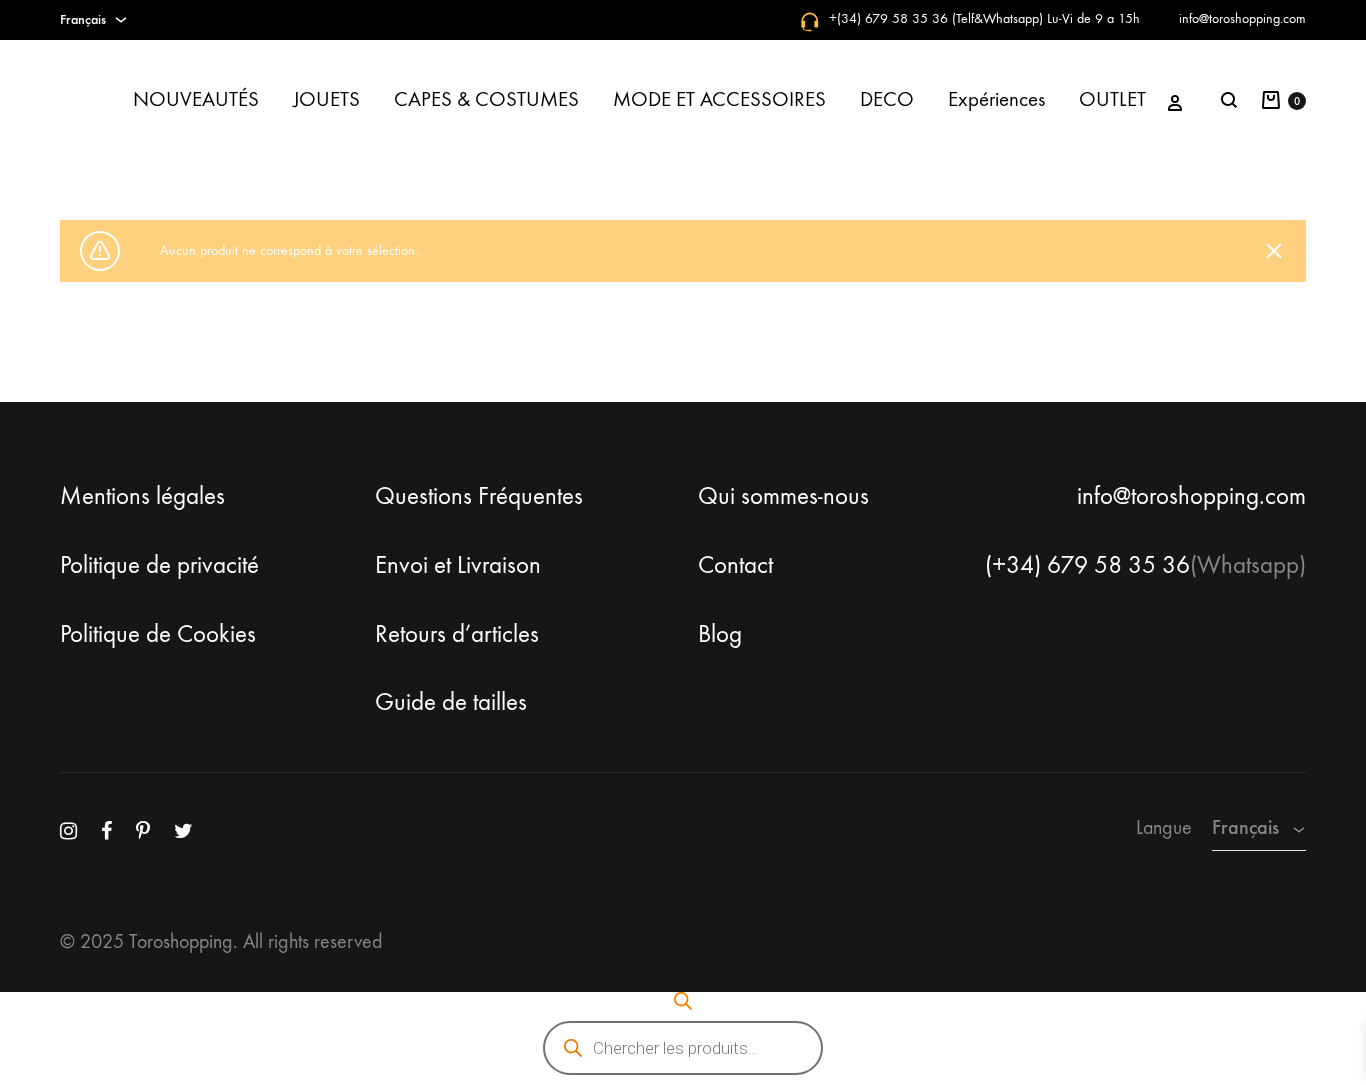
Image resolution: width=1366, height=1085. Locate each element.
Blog (720, 634)
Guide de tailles (451, 702)
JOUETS (326, 99)
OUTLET (1112, 99)
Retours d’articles (457, 634)
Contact (735, 565)
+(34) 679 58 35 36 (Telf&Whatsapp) (936, 18)
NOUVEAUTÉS (196, 99)
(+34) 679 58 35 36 (1087, 565)
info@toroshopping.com (1242, 18)
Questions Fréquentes (479, 496)
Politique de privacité (159, 565)
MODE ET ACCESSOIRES (719, 99)
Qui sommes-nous (783, 496)
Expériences (996, 99)
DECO (887, 99)
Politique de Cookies (158, 634)
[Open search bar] (683, 1001)
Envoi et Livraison (458, 565)
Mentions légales (142, 496)
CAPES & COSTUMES (486, 99)
